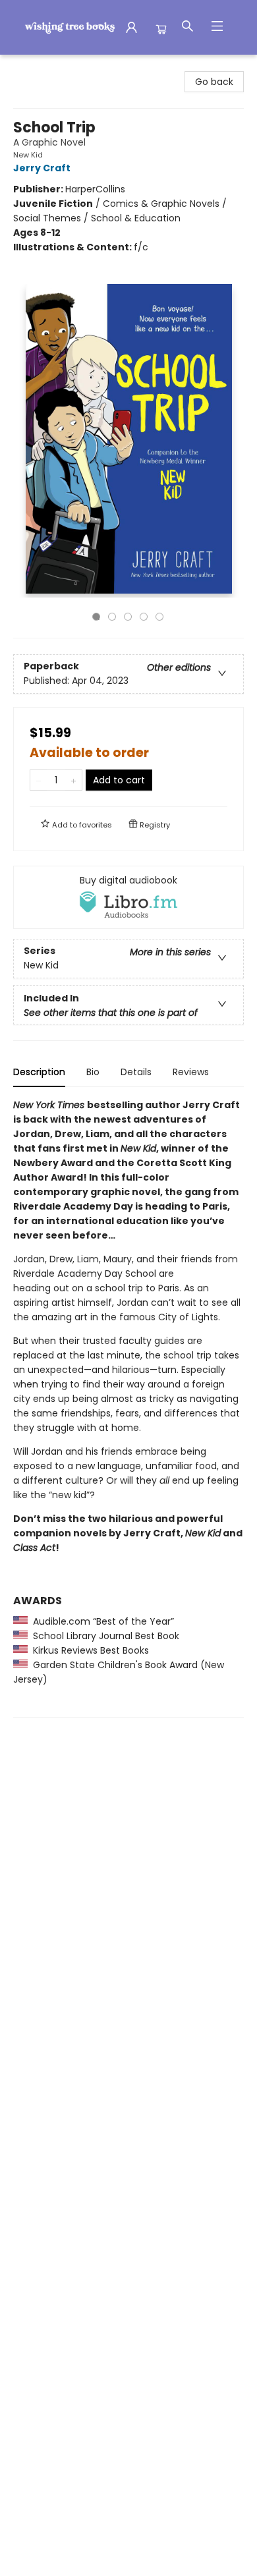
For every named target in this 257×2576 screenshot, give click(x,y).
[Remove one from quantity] (39, 780)
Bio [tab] (93, 1072)
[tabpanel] (128, 1408)
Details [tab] (136, 1072)
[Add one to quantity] (73, 780)
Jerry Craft (42, 168)
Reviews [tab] (191, 1072)
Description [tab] (39, 1072)
